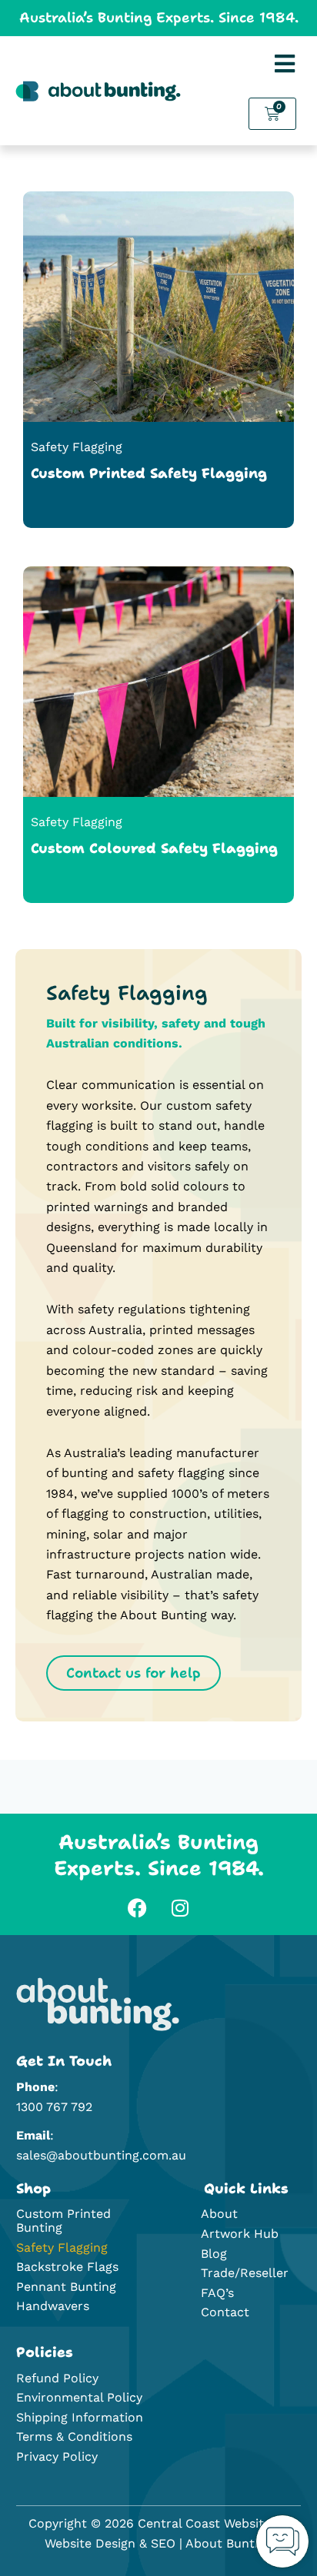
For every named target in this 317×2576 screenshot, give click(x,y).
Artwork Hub (240, 2234)
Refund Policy (57, 2378)
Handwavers (53, 2306)
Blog (214, 2254)
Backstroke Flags (67, 2267)
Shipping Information (80, 2417)
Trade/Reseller (245, 2273)
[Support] (282, 2541)
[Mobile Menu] (285, 64)
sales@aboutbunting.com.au (101, 2155)
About (219, 2214)
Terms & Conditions (74, 2437)
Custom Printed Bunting (63, 2221)
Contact (225, 2312)
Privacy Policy (57, 2456)
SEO (163, 2543)
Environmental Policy (79, 2397)
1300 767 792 (54, 2107)
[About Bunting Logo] (98, 2004)
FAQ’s (217, 2293)
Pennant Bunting (66, 2287)
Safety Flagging (62, 2247)
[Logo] (98, 91)
